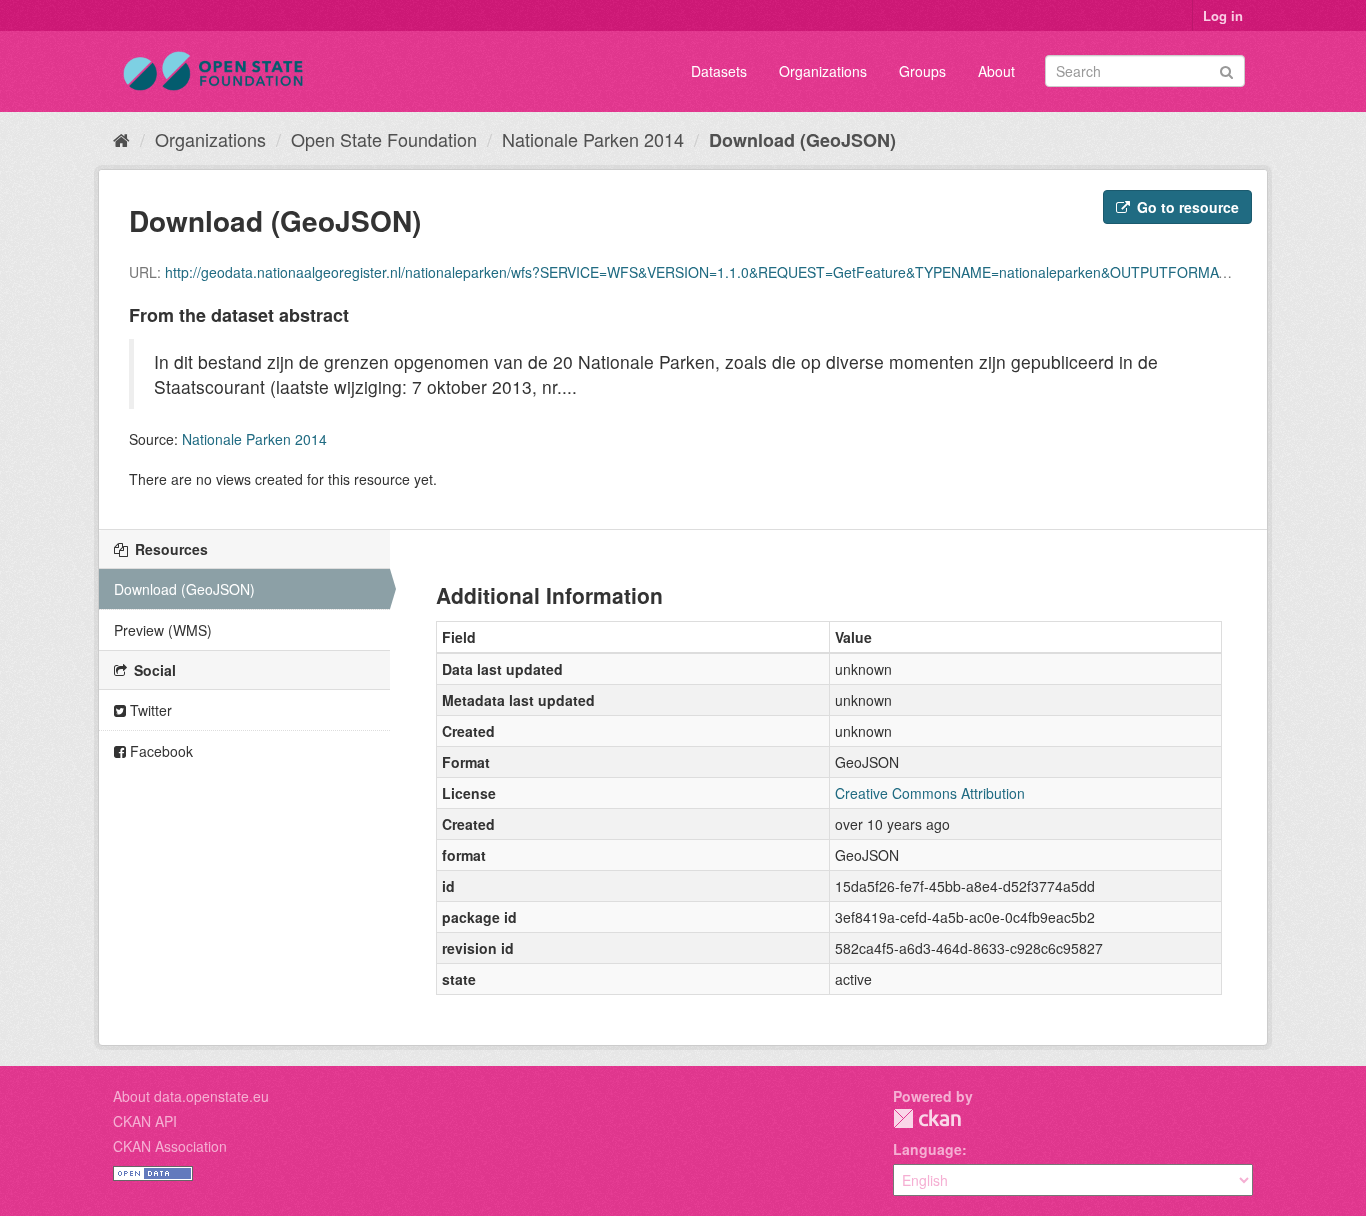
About (996, 71)
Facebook (159, 751)
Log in (1223, 15)
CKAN (927, 1118)
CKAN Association (170, 1146)
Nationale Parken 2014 (593, 139)
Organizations (823, 71)
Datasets (719, 71)
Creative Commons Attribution (930, 793)
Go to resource (1186, 207)
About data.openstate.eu (191, 1096)
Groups (922, 71)
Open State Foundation (384, 139)
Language (927, 1149)
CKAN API (145, 1121)
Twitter (149, 710)
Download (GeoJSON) (802, 140)
